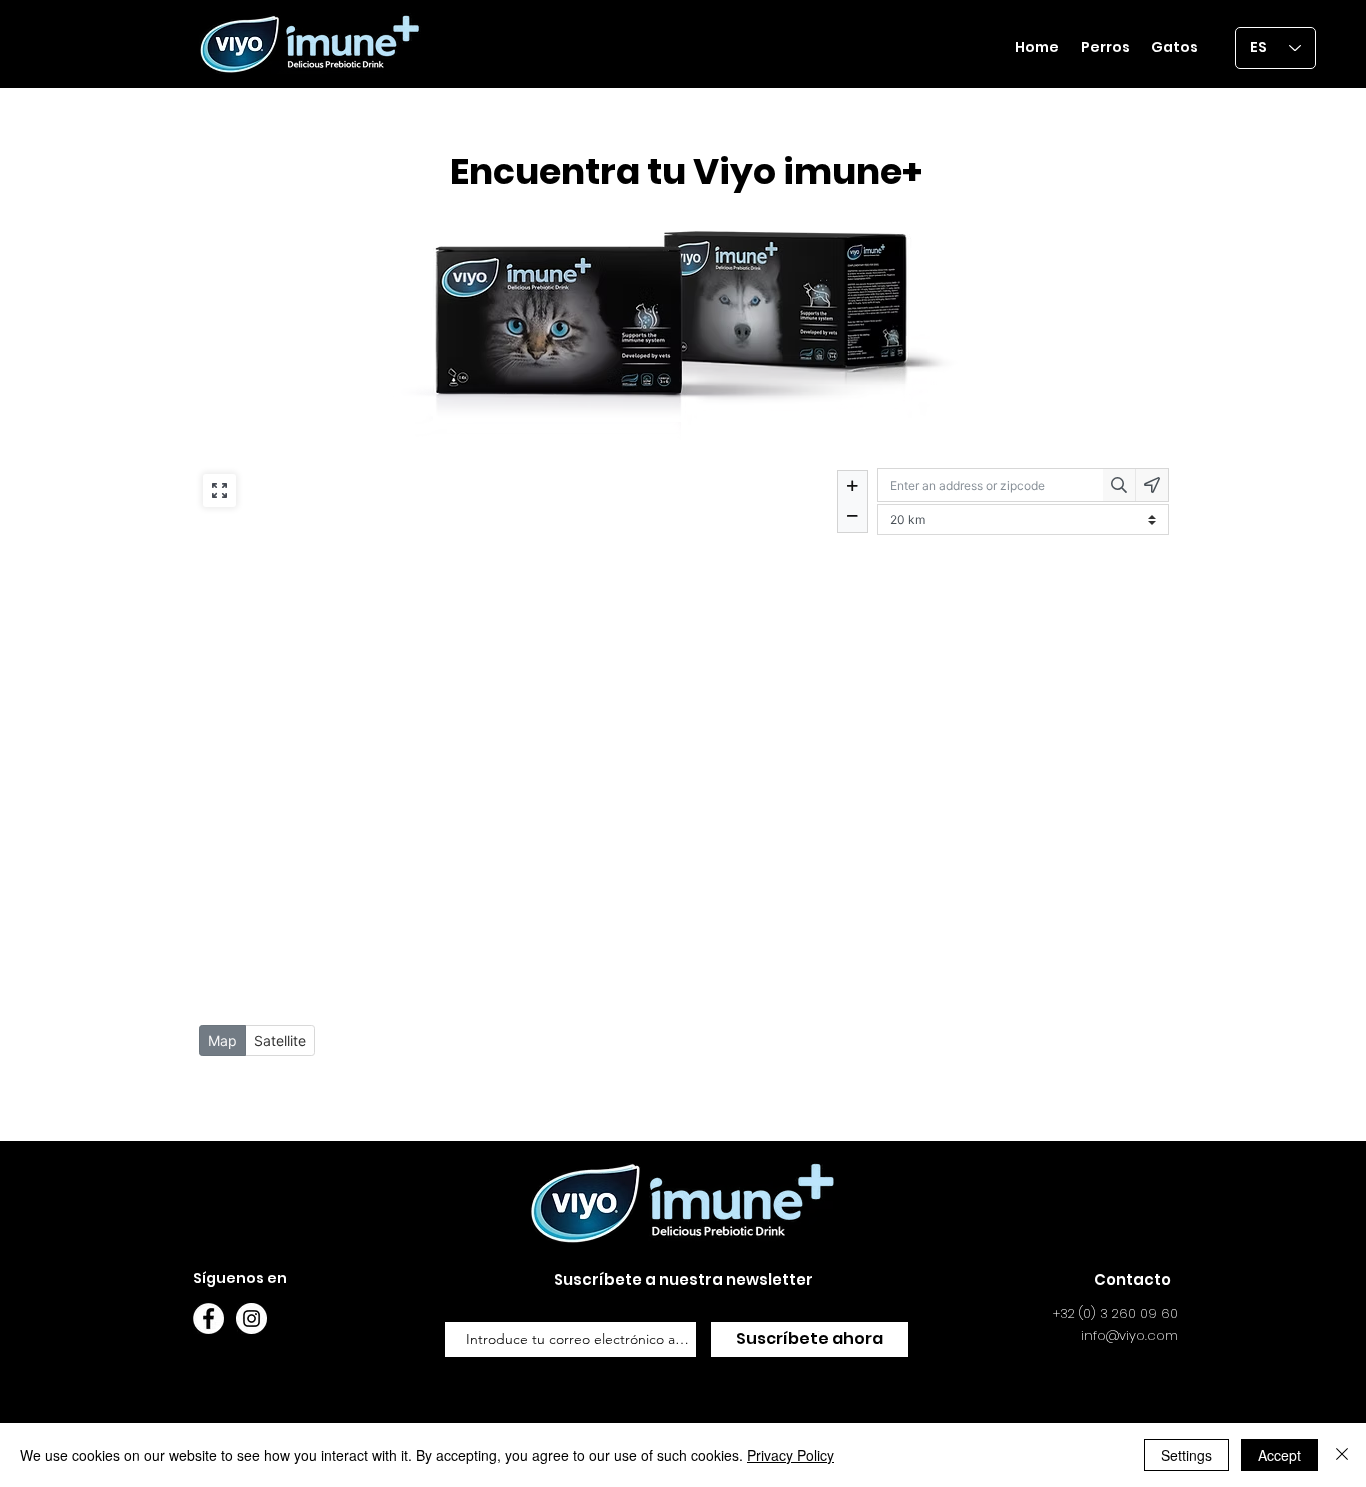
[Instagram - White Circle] (251, 1318)
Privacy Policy (790, 1455)
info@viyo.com (1129, 1335)
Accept (1279, 1455)
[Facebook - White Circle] (208, 1318)
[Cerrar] (1342, 1455)
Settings (1186, 1455)
